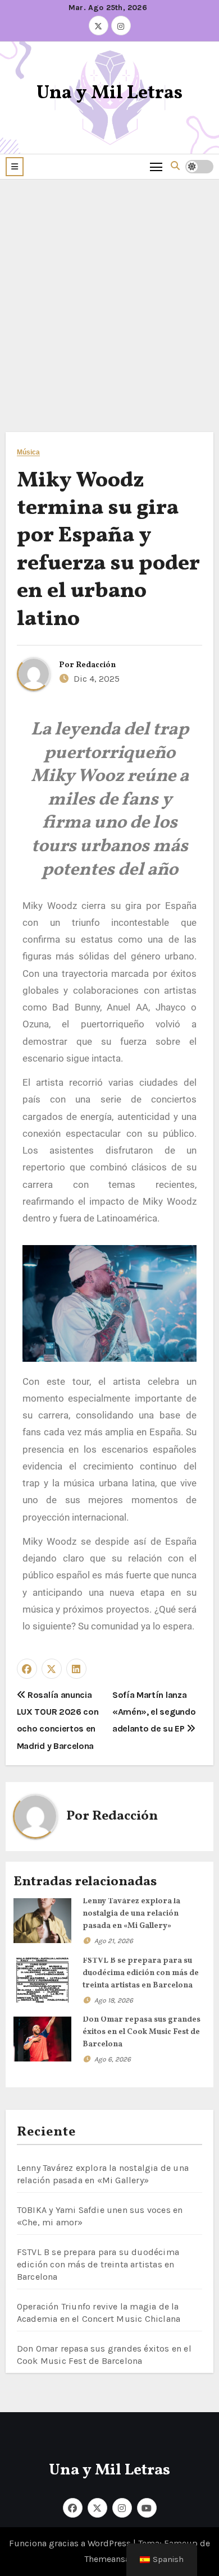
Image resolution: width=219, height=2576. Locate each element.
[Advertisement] (109, 295)
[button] (15, 167)
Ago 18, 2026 (114, 2000)
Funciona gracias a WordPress (71, 2543)
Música (29, 453)
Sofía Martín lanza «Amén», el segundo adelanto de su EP (154, 1712)
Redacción (96, 665)
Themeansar (109, 2559)
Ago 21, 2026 (114, 1941)
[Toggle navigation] (156, 166)
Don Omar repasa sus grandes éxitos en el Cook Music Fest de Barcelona (142, 2032)
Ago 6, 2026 (113, 2059)
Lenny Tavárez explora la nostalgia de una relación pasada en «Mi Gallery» (131, 1914)
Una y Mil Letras (109, 93)
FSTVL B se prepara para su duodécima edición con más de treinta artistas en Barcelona (141, 1973)
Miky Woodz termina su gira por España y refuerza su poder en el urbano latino (108, 550)
